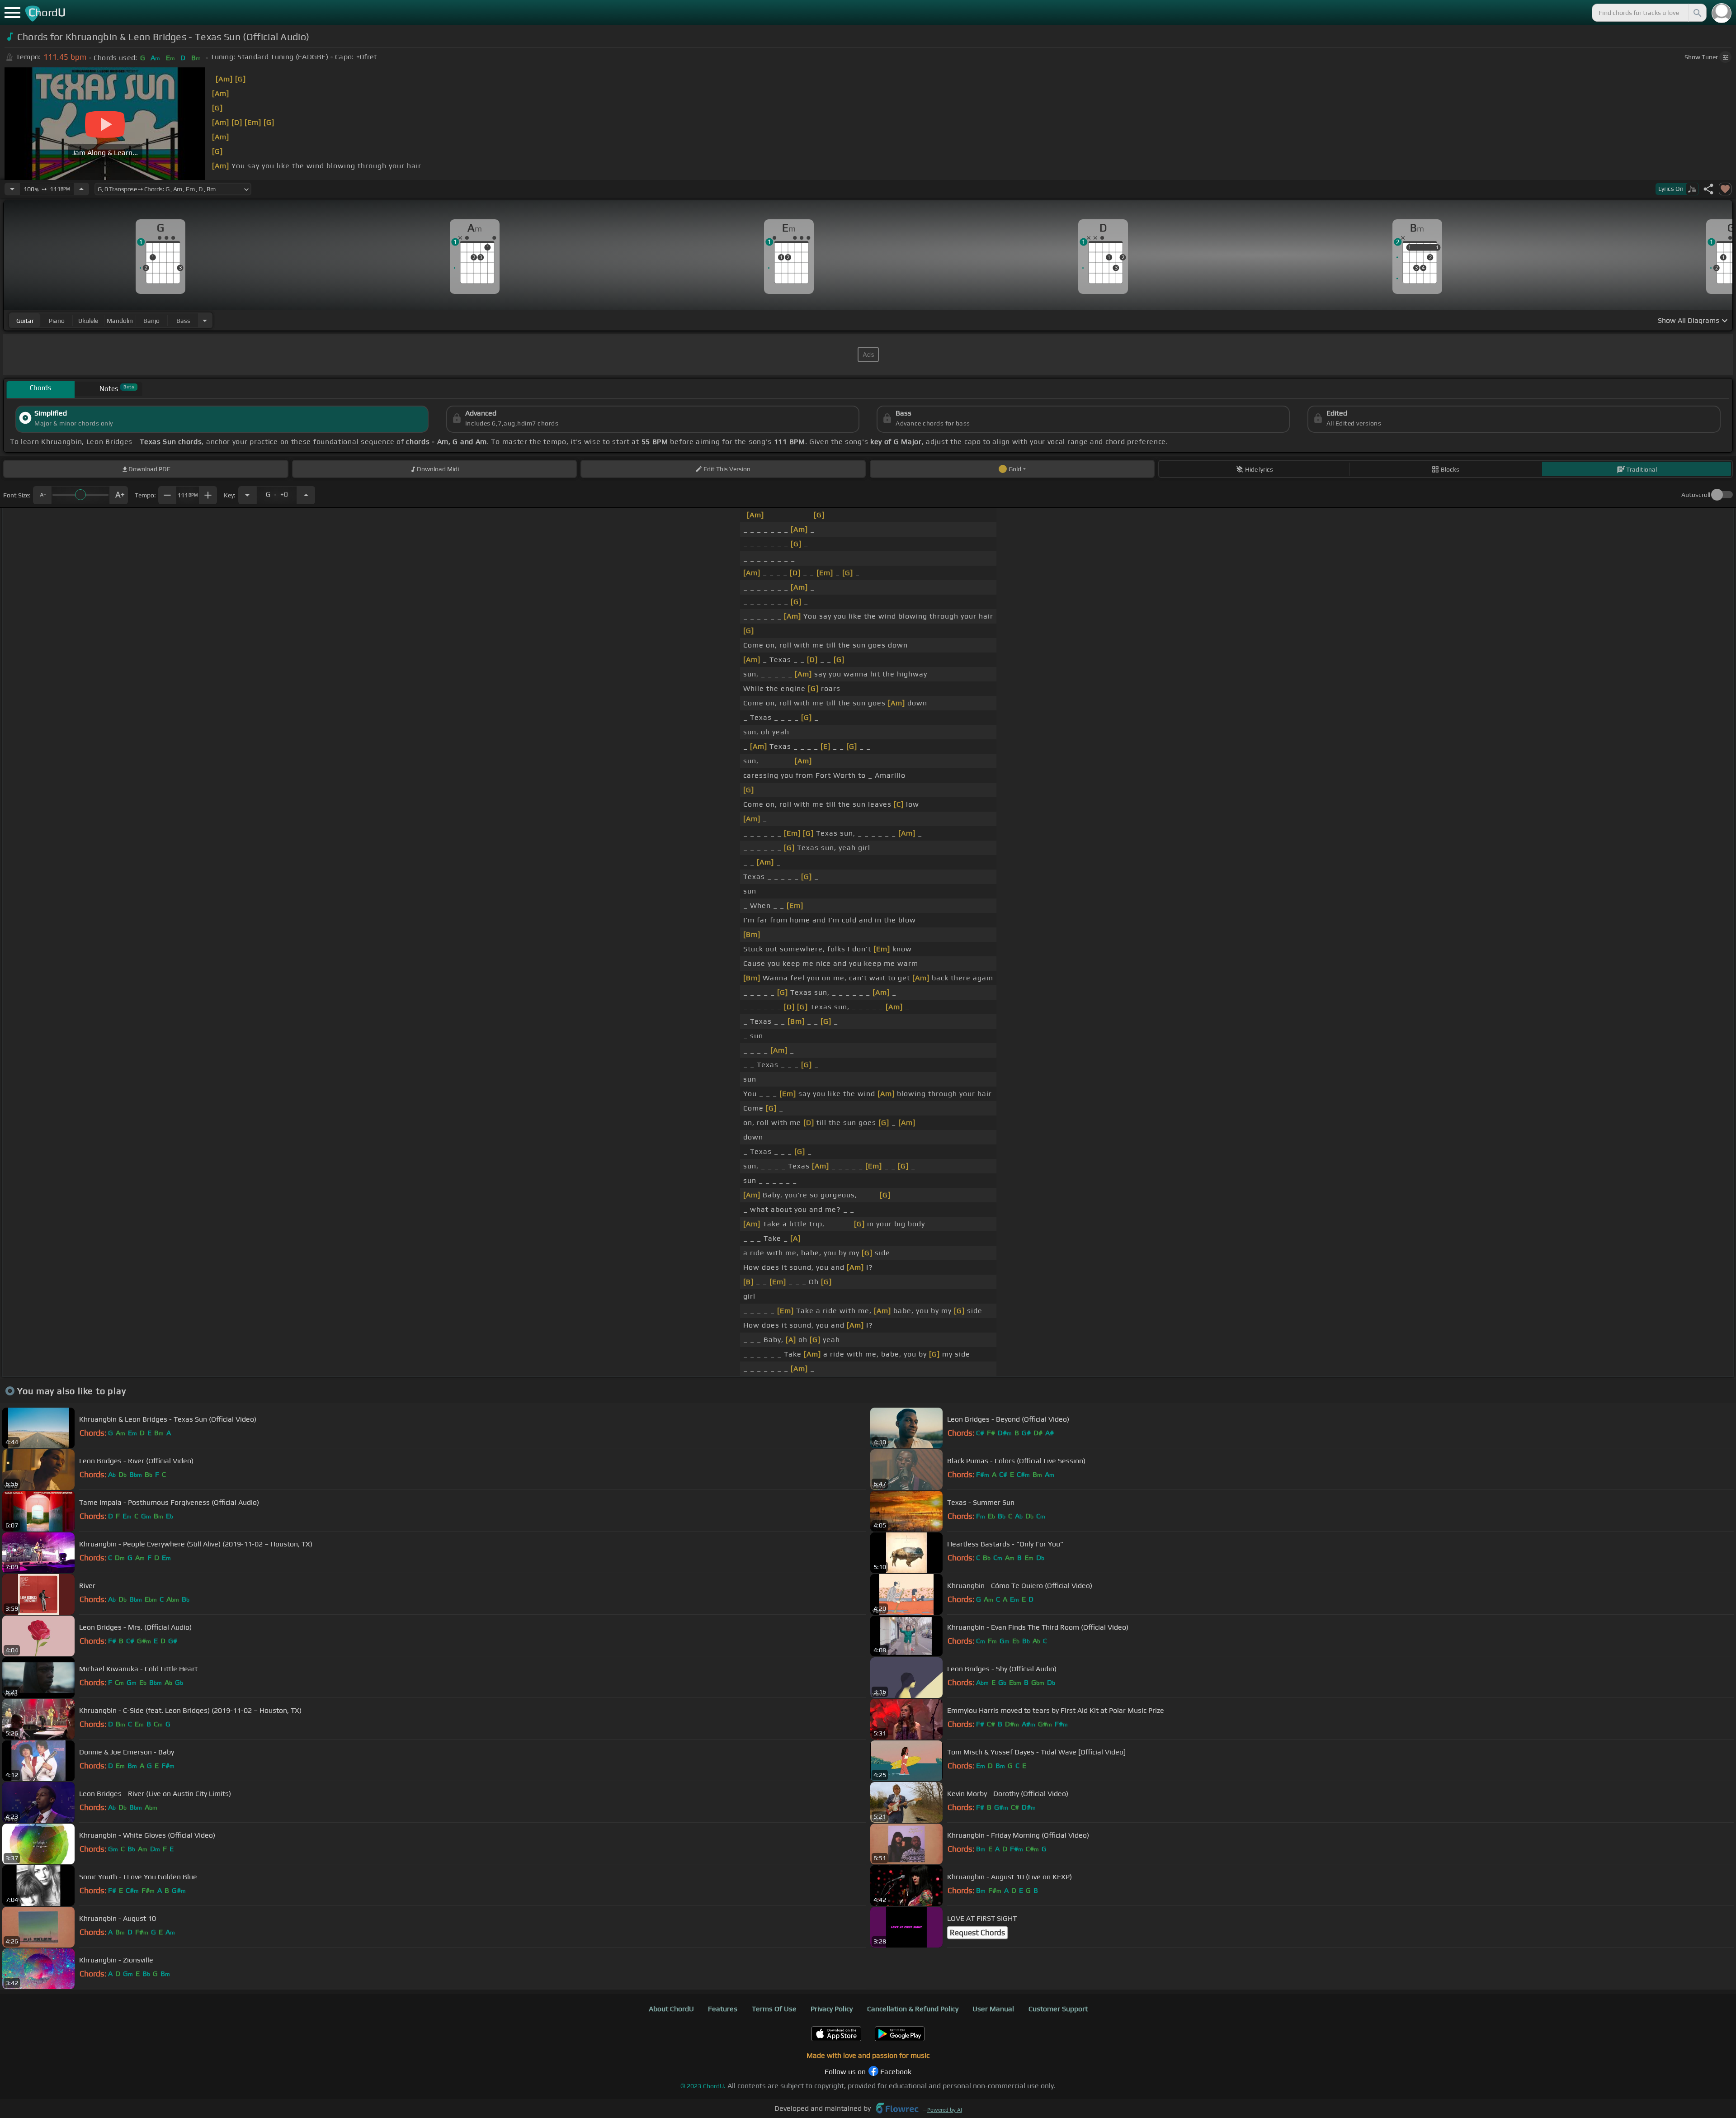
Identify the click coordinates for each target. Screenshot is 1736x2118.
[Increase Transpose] (306, 495)
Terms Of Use (774, 2009)
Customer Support (1058, 2009)
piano (57, 321)
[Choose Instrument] (205, 320)
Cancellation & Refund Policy (913, 2009)
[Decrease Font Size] (42, 495)
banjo (151, 321)
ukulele (88, 321)
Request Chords (977, 1933)
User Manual (993, 2009)
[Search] (1697, 13)
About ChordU (671, 2009)
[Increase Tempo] (81, 189)
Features (723, 2009)
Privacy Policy (832, 2009)
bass (183, 321)
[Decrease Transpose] (247, 495)
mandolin (120, 321)
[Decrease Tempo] (12, 189)
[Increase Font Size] (119, 495)
